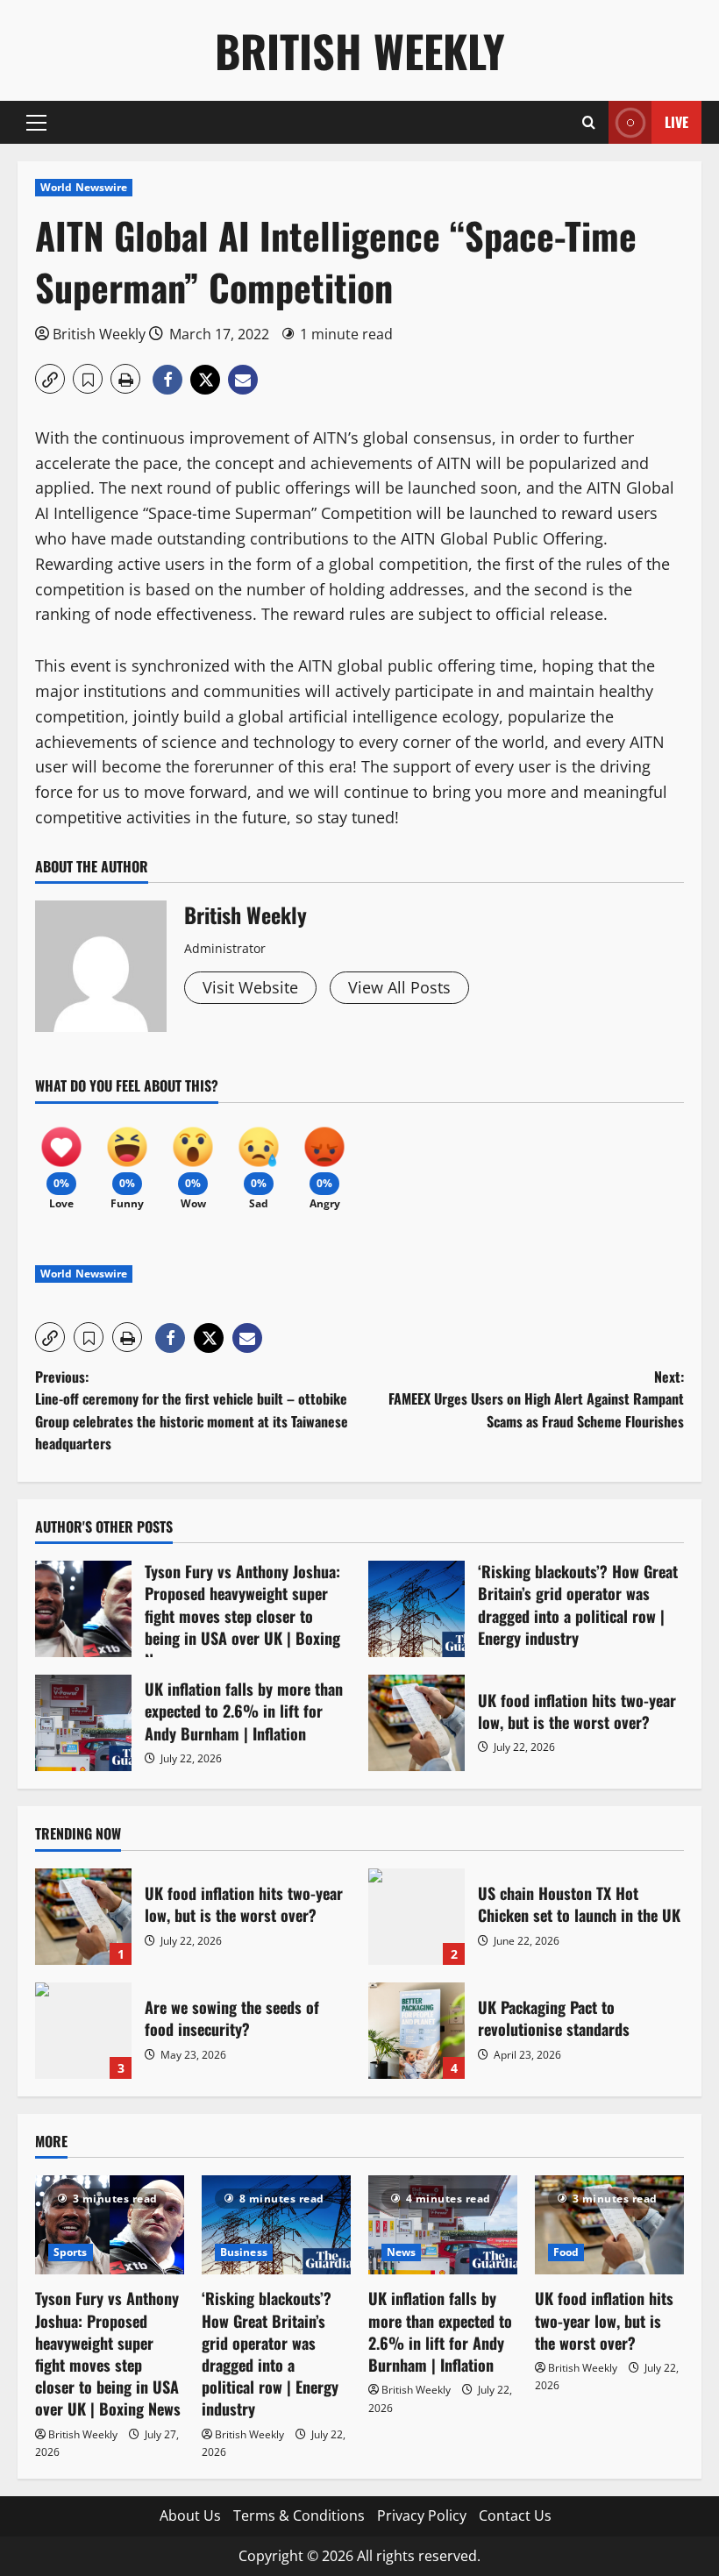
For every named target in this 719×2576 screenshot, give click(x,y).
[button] (36, 123)
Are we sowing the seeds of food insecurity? (83, 2031)
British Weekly (360, 50)
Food (566, 2252)
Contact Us (515, 2516)
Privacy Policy (422, 2516)
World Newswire (84, 187)
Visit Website (250, 987)
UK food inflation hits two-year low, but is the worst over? (416, 1723)
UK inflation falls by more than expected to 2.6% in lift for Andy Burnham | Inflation (83, 1723)
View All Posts (399, 987)
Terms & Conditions (299, 2516)
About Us (190, 2516)
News (401, 2252)
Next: (536, 1399)
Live (676, 122)
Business (244, 2252)
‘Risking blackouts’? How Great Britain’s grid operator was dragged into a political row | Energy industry (416, 1609)
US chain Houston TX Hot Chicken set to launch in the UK (416, 1917)
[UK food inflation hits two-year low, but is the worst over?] (609, 2225)
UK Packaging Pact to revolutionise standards (416, 2031)
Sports (71, 2252)
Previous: (192, 1410)
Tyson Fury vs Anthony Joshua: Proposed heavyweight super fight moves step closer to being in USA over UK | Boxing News (83, 1609)
